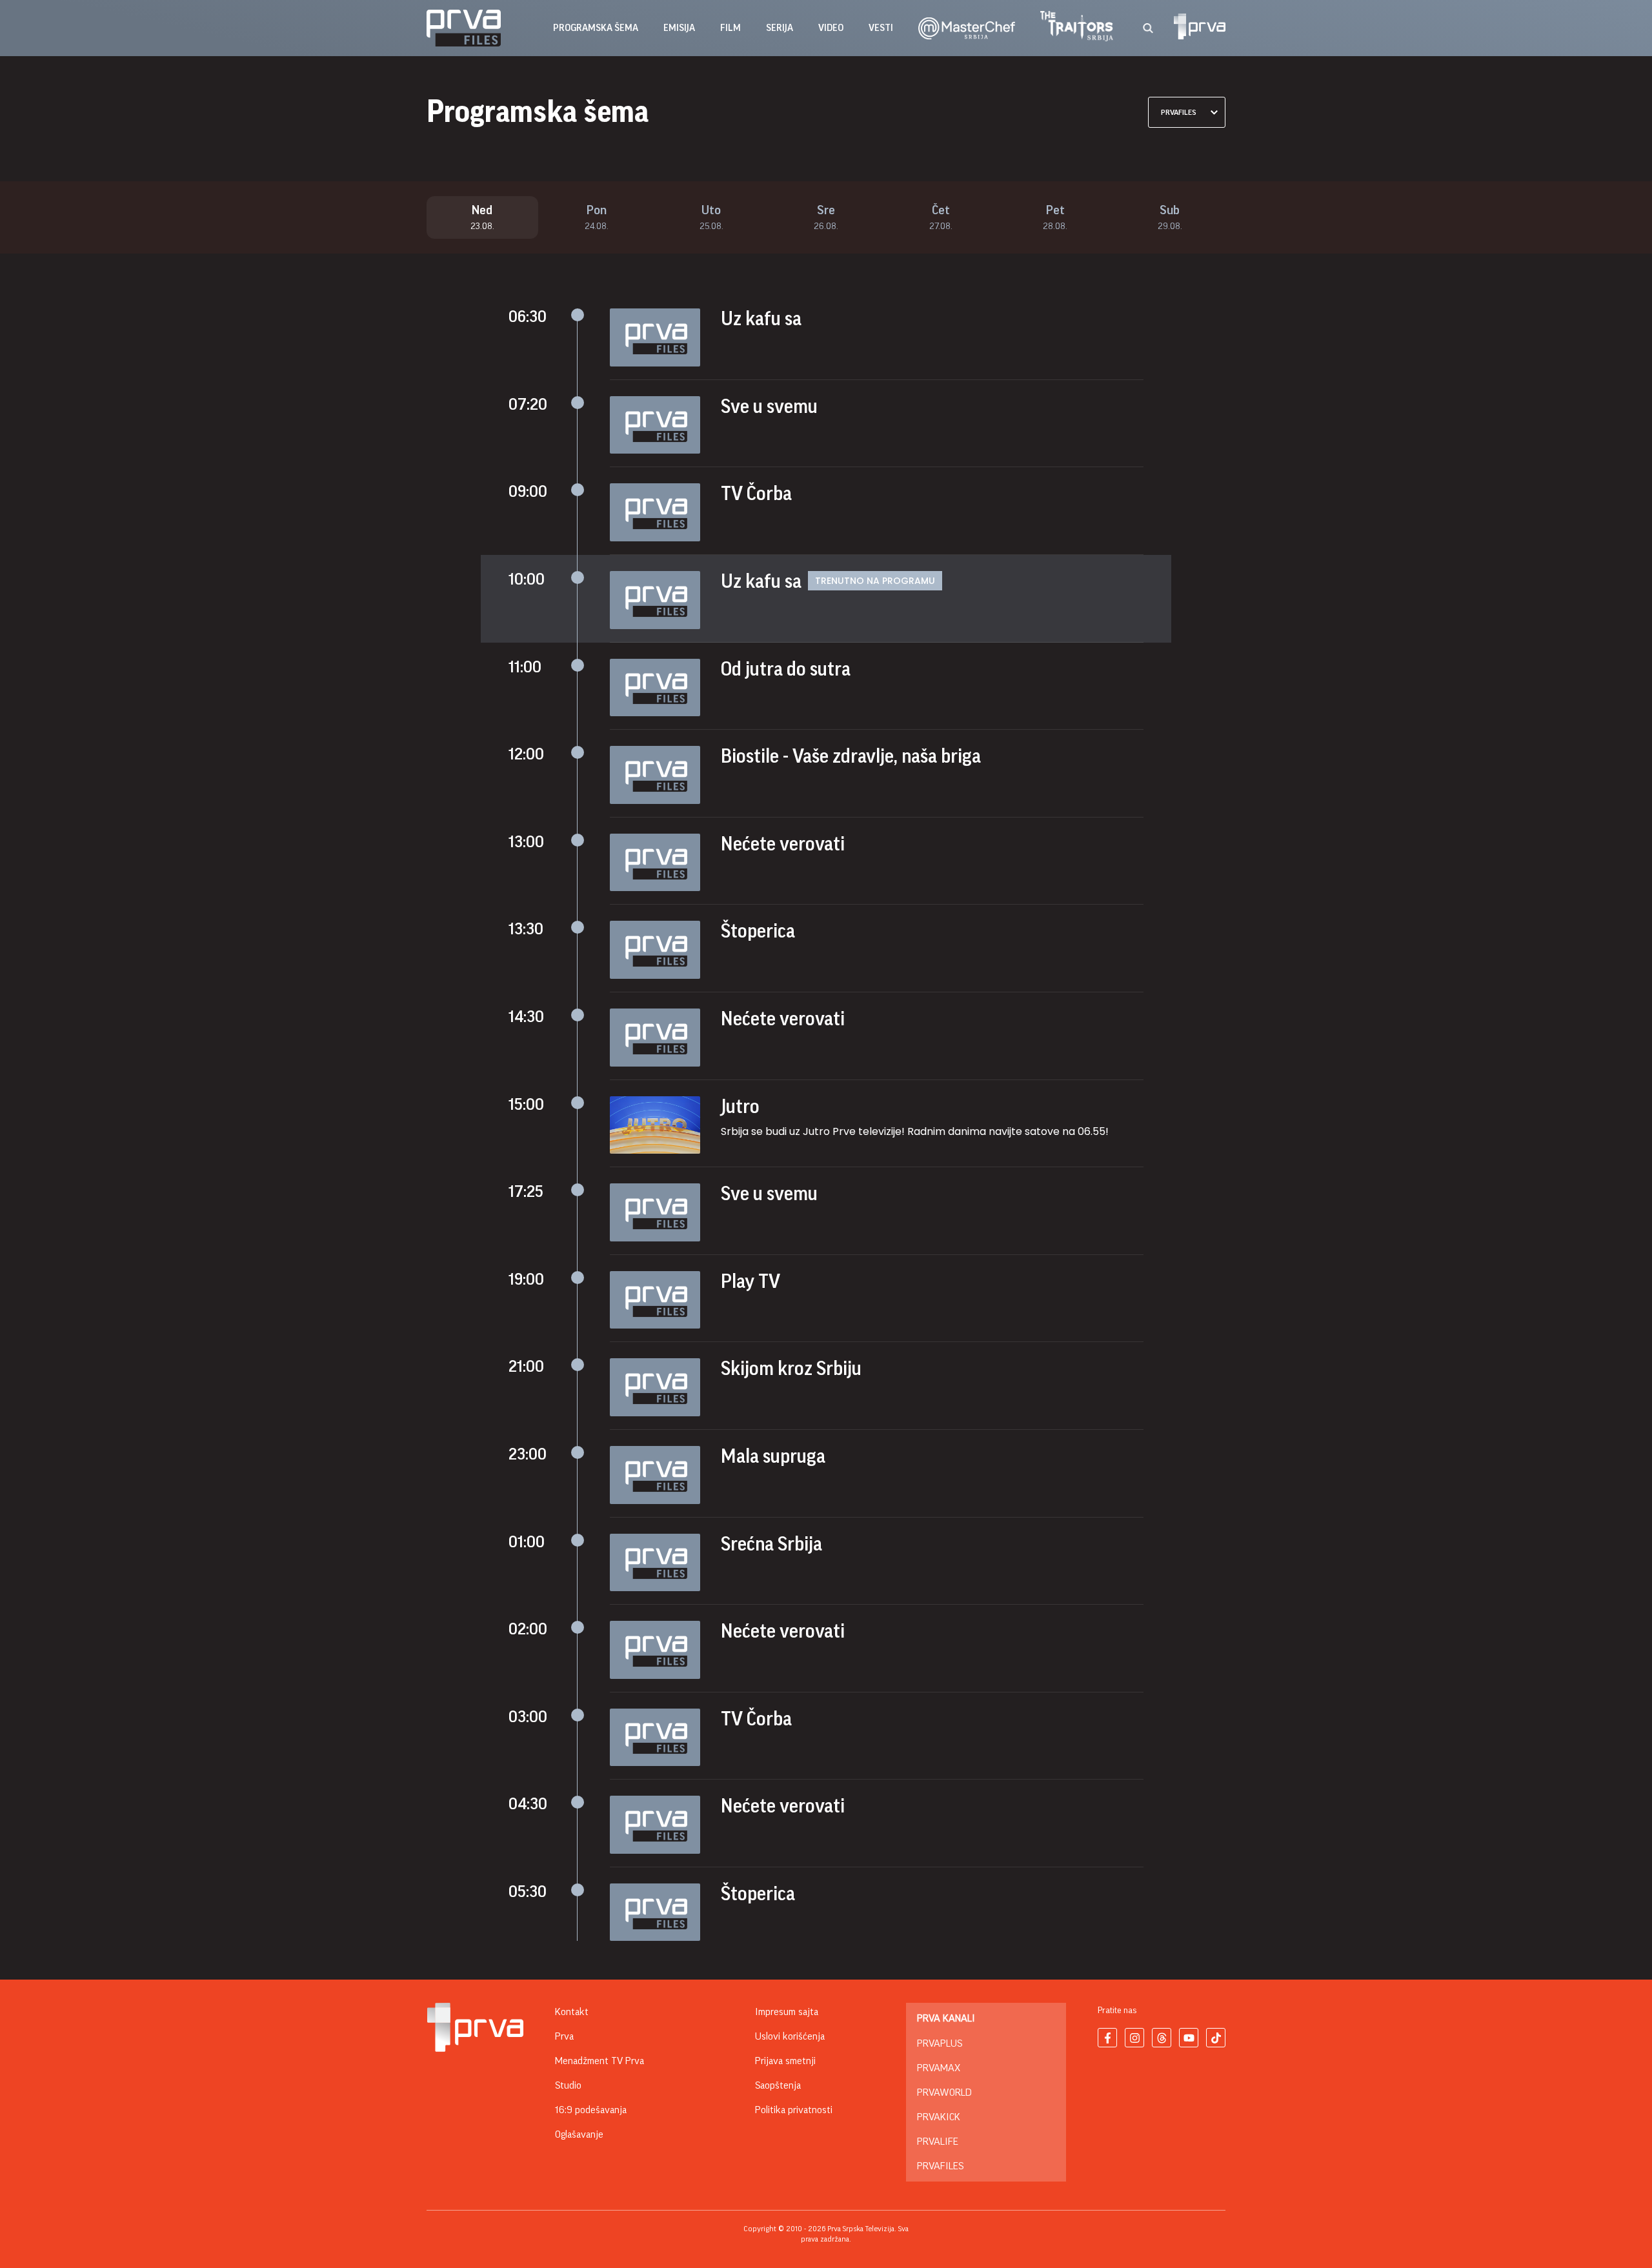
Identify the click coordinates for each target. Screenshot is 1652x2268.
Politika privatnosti (794, 2110)
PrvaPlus (940, 2043)
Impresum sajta (787, 2012)
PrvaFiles (940, 2166)
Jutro (740, 1107)
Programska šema (596, 28)
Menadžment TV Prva (599, 2061)
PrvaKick (939, 2117)
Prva (564, 2036)
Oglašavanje (579, 2134)
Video (831, 28)
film (730, 28)
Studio (568, 2085)
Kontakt (572, 2012)
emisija (679, 28)
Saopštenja (778, 2085)
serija (780, 28)
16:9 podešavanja (591, 2110)
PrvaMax (939, 2068)
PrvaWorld (944, 2092)
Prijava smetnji (785, 2061)
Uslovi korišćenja (790, 2036)
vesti (881, 28)
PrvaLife (938, 2142)
